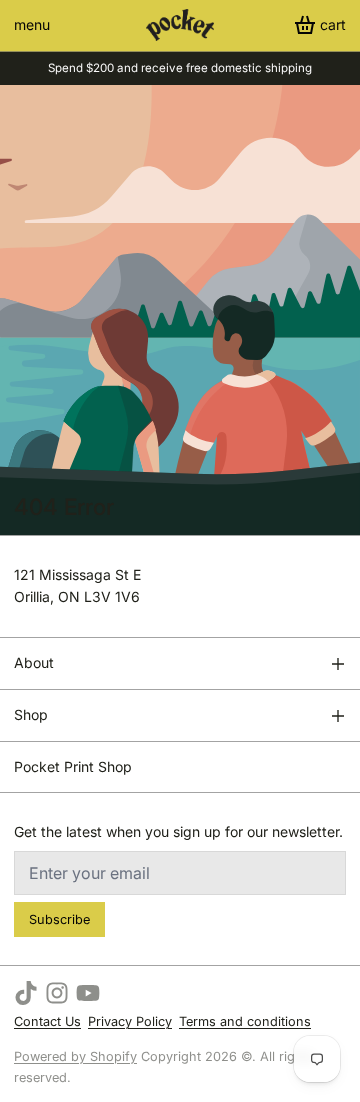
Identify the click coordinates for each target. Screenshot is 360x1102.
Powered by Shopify (75, 1056)
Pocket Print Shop (73, 766)
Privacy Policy (130, 1021)
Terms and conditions (245, 1021)
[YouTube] (88, 993)
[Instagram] (57, 993)
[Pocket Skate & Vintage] (180, 25)
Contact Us (47, 1021)
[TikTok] (26, 993)
